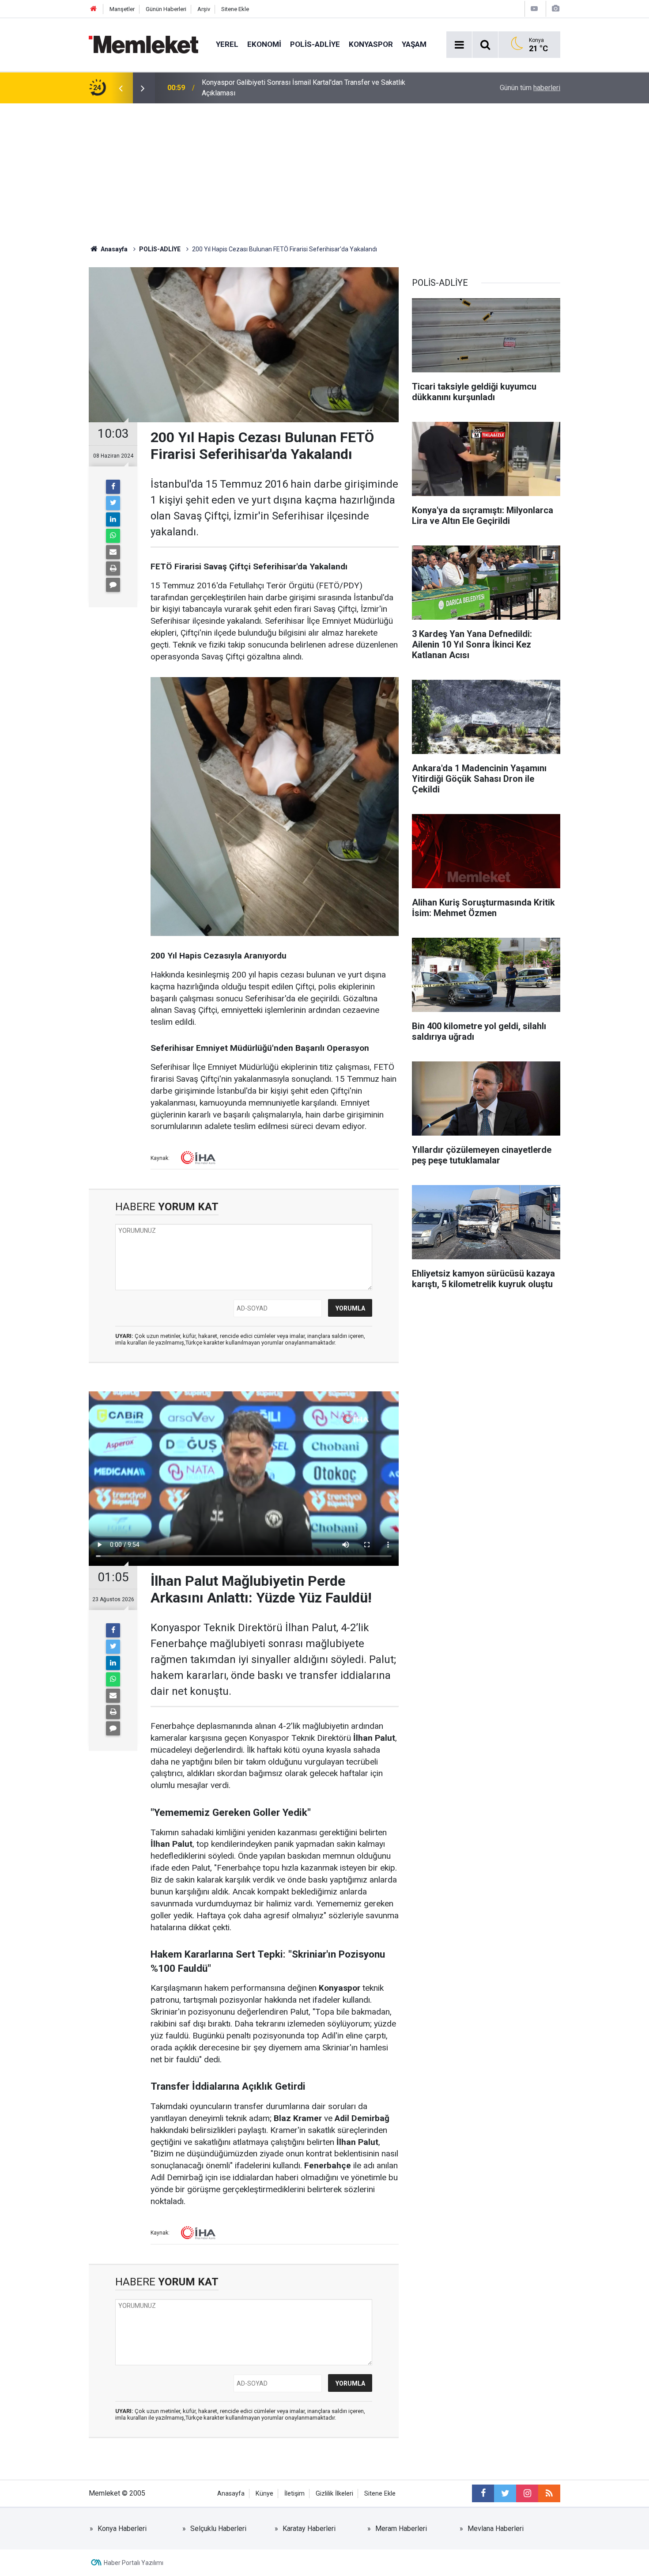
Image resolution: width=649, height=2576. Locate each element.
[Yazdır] (113, 568)
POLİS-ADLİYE (315, 44)
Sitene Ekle (235, 9)
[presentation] (121, 88)
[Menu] (459, 45)
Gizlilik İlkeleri (334, 2494)
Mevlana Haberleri (496, 2529)
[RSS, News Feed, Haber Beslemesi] (549, 2493)
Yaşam (414, 44)
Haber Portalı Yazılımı (134, 2563)
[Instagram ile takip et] (527, 2493)
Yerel (227, 44)
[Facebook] (113, 487)
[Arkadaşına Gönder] (113, 552)
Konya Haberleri (122, 2529)
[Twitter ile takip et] (505, 2493)
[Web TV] (534, 9)
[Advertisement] (324, 170)
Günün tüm (530, 88)
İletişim (294, 2494)
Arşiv (204, 9)
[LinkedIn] (113, 519)
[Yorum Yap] (113, 585)
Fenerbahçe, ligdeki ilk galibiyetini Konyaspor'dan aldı (284, 88)
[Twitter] (113, 503)
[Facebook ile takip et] (483, 2493)
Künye (264, 2494)
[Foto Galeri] (555, 9)
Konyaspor (371, 44)
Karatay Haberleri (309, 2529)
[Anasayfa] (94, 9)
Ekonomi (264, 44)
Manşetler (122, 9)
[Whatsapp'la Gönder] (113, 536)
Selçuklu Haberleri (218, 2529)
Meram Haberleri (401, 2529)
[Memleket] (143, 44)
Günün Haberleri (166, 9)
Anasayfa (231, 2494)
